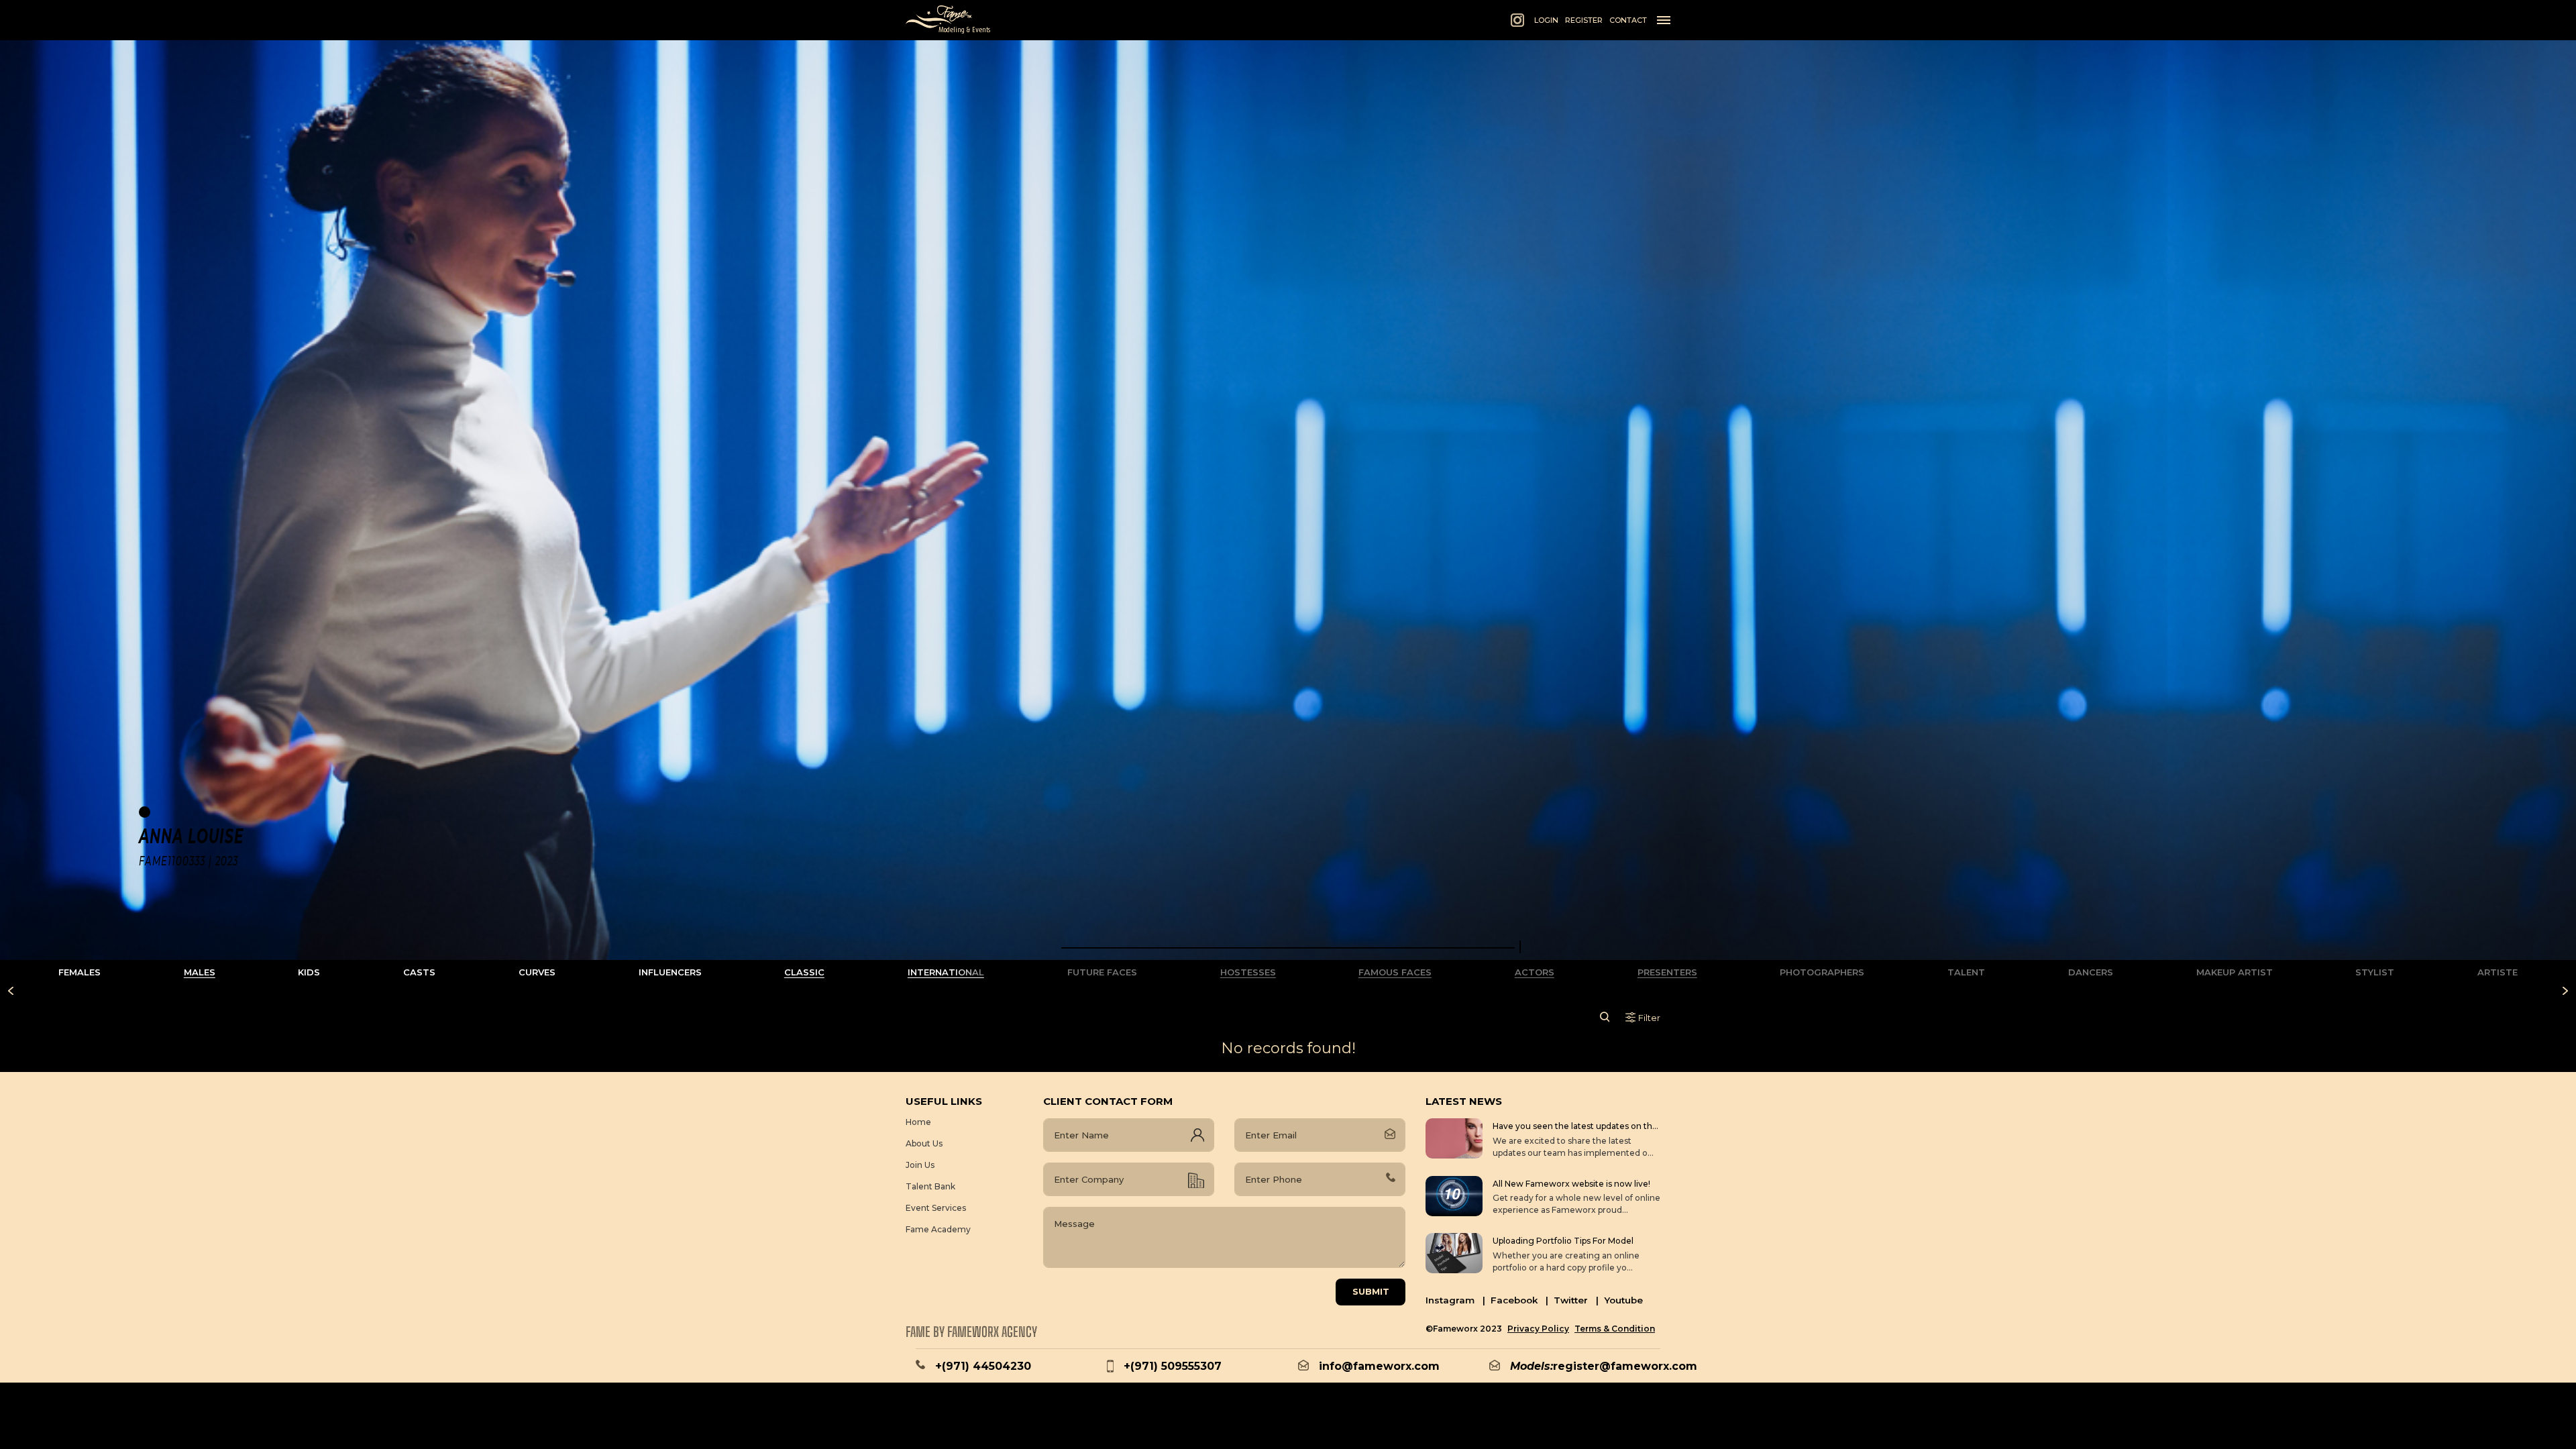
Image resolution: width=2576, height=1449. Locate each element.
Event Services (936, 1208)
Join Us (920, 1165)
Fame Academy (938, 1229)
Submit (1371, 1291)
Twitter (1576, 1300)
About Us (924, 1143)
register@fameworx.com (1625, 1366)
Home (918, 1122)
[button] (1288, 948)
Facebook (1519, 1300)
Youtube (1623, 1300)
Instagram (1455, 1300)
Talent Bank (930, 1186)
